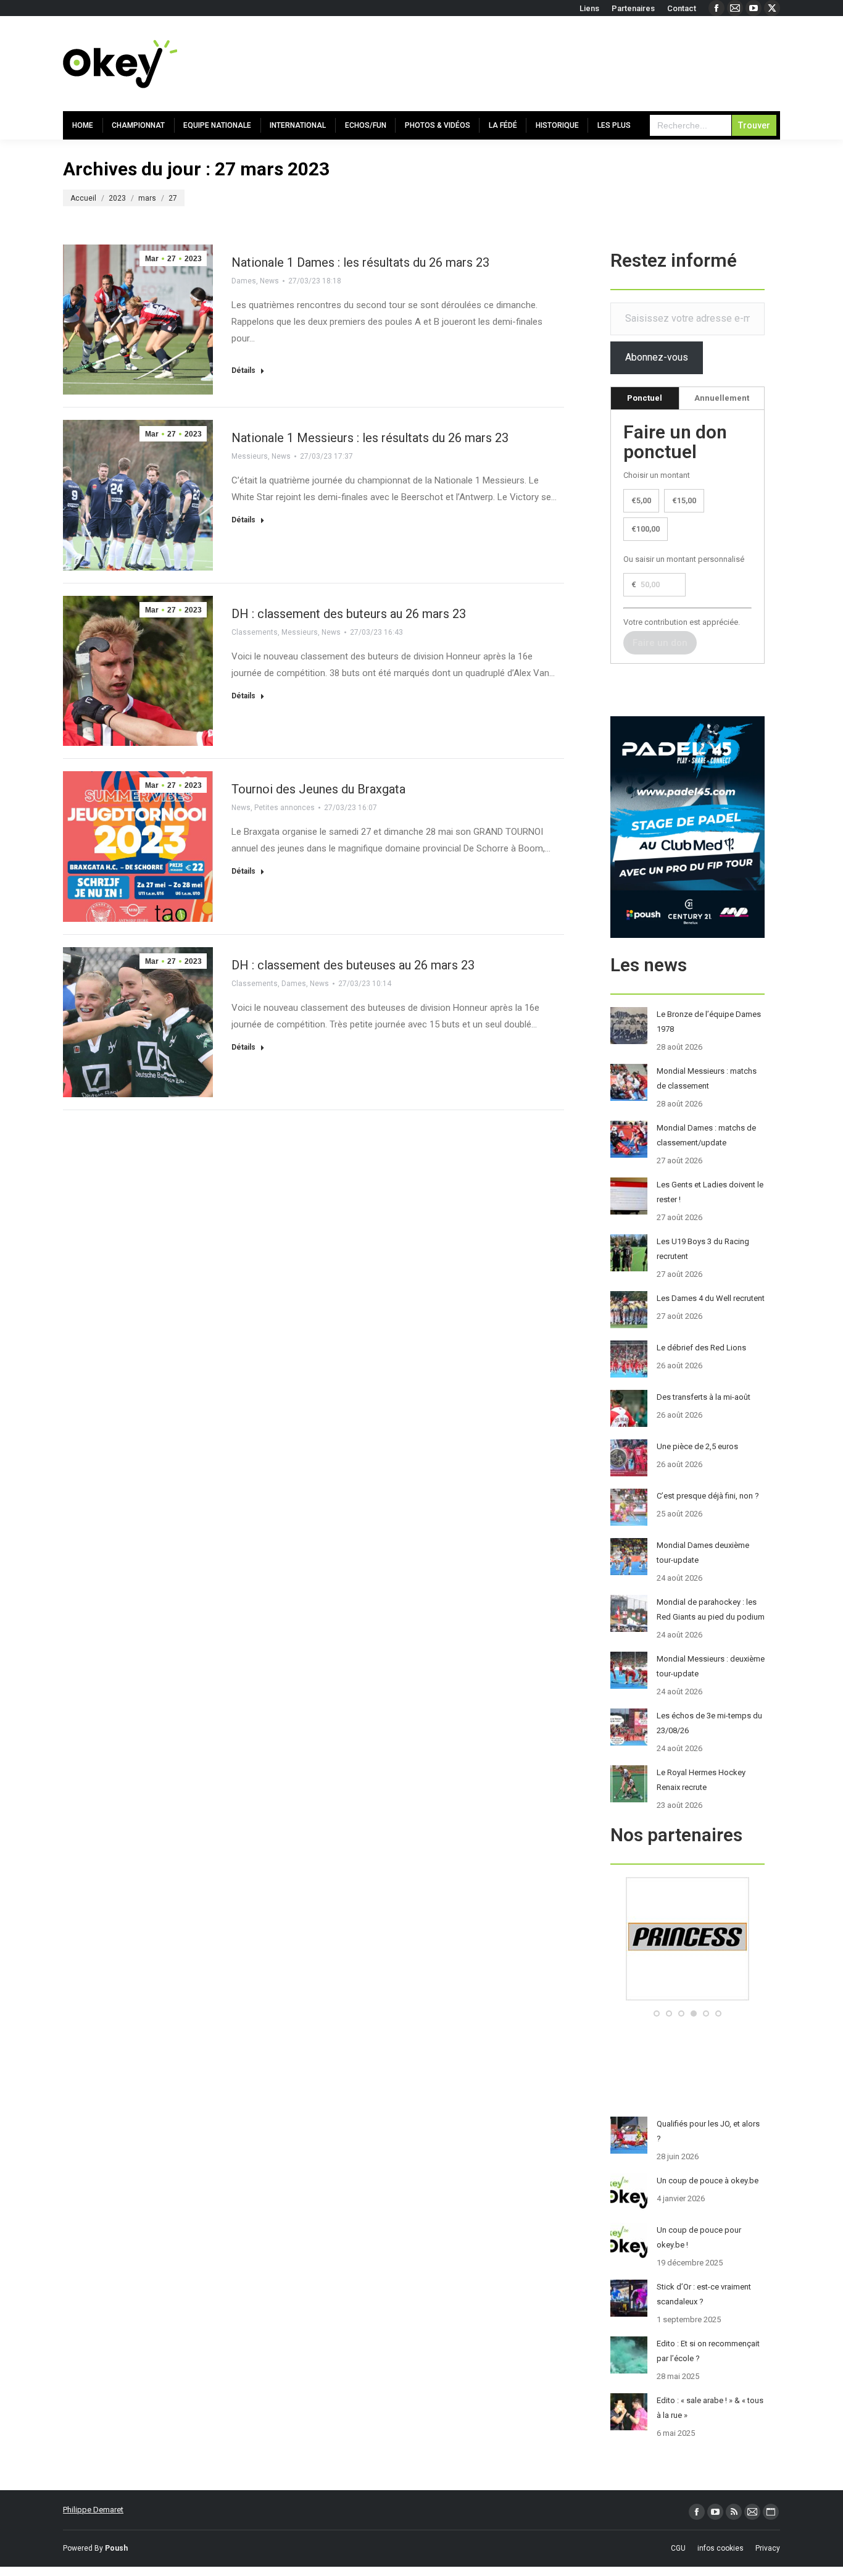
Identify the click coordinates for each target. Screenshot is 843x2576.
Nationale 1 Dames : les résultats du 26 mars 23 (360, 262)
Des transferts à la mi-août (704, 1397)
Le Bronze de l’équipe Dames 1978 (709, 1022)
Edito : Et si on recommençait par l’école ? (708, 2351)
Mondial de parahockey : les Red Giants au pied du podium (711, 1609)
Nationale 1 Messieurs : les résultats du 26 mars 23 (370, 438)
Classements (255, 632)
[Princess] (687, 1998)
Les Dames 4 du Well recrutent (711, 1298)
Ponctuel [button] (645, 398)
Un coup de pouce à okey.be (708, 2181)
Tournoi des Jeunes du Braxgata (318, 789)
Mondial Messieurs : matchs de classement (707, 1078)
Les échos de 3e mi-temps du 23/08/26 (709, 1723)
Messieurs (250, 456)
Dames (244, 281)
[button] (657, 2014)
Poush (116, 2548)
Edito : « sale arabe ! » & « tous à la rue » (710, 2408)
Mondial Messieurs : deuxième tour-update (711, 1666)
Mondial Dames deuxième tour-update (703, 1553)
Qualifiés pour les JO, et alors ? (708, 2131)
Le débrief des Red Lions (701, 1348)
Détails (243, 370)
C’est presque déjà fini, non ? (708, 1496)
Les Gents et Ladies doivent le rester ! (710, 1192)
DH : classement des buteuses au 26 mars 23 (353, 965)
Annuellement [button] (722, 398)
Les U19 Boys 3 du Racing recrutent (703, 1249)
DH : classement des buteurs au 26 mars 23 (349, 614)
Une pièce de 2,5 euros (697, 1446)
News (269, 281)
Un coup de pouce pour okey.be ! (699, 2237)
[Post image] (629, 1026)
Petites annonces (284, 808)
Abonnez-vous (657, 357)
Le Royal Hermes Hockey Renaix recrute (701, 1780)
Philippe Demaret (93, 2510)
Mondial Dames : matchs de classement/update (706, 1135)
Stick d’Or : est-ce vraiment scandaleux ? (704, 2294)
